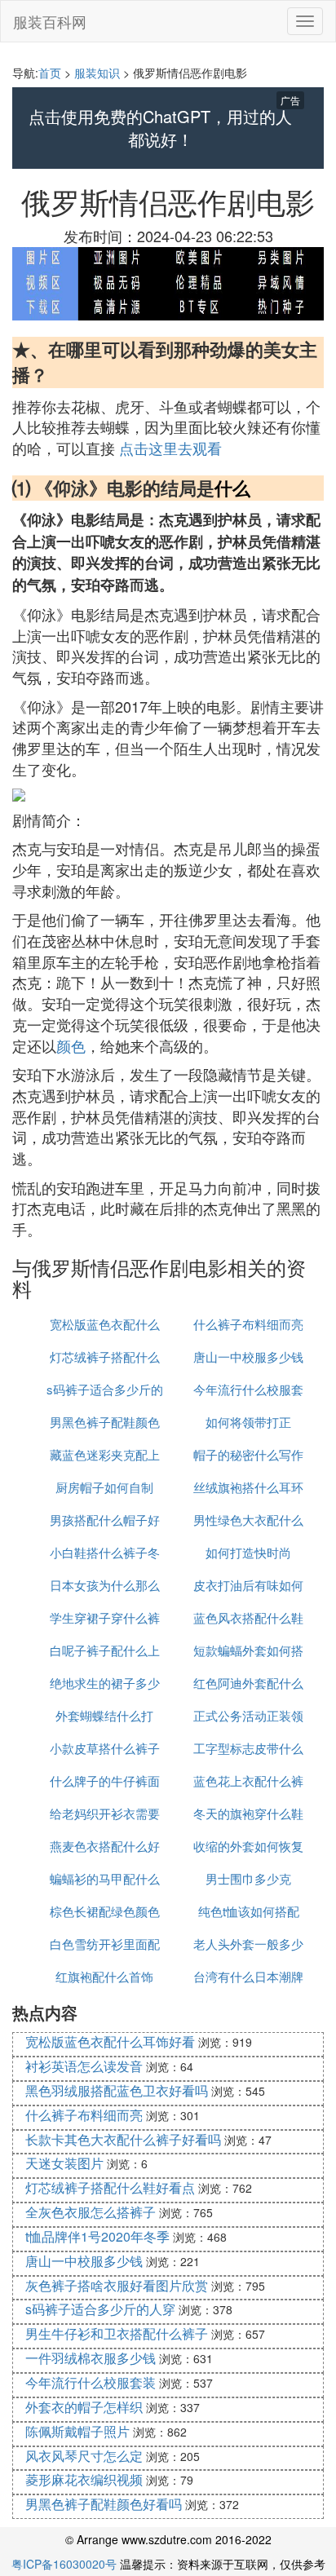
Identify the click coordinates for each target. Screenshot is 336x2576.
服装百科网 (50, 21)
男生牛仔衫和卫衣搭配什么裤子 (117, 2333)
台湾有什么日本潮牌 (248, 1976)
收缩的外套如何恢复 (248, 1846)
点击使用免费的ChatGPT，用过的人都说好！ (160, 128)
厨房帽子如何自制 (104, 1487)
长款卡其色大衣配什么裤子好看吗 (123, 2139)
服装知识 (97, 73)
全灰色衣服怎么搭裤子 (91, 2212)
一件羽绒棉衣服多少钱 (91, 2358)
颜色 (71, 1045)
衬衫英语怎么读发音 (84, 2066)
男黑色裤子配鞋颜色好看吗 (104, 2504)
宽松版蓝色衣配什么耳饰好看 (110, 2041)
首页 (50, 73)
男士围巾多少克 (248, 1878)
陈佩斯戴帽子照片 (77, 2431)
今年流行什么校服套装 (91, 2382)
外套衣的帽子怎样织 (84, 2407)
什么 (232, 488)
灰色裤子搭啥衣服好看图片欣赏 (117, 2285)
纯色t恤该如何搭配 (249, 1911)
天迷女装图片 (64, 2163)
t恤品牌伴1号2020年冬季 (97, 2236)
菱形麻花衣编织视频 (84, 2479)
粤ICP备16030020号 (64, 2564)
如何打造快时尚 (248, 1552)
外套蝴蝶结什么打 (104, 1715)
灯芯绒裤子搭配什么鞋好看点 (110, 2187)
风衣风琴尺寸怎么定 (84, 2456)
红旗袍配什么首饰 (104, 1976)
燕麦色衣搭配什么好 (105, 1846)
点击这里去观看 (170, 448)
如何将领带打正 (248, 1422)
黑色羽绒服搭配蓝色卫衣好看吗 (117, 2090)
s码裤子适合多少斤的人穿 (100, 2309)
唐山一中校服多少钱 (248, 1356)
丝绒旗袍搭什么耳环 (248, 1487)
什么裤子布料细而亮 (248, 1324)
